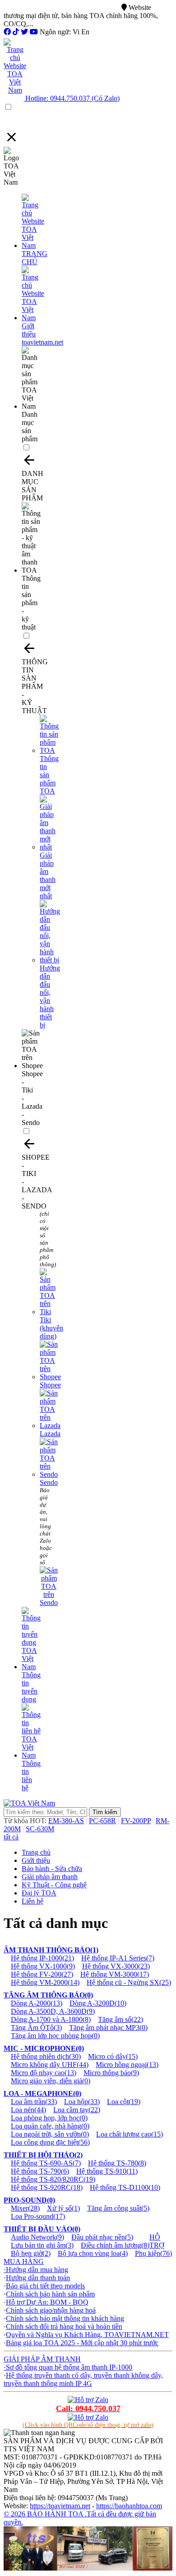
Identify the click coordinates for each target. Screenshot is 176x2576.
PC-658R (102, 1821)
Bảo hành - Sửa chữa (52, 1869)
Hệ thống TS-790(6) (40, 2171)
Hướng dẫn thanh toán (38, 2278)
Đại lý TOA (39, 1893)
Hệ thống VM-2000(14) (45, 1982)
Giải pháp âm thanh (50, 1877)
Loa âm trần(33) (34, 2102)
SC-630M (40, 1829)
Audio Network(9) (37, 2237)
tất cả (11, 1837)
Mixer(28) (25, 2208)
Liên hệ (32, 1901)
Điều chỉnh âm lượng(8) (115, 2245)
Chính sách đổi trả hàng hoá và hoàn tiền (64, 2326)
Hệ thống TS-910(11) (107, 2171)
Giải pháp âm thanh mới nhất (48, 875)
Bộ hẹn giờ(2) (31, 2253)
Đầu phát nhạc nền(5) (102, 2237)
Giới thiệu (36, 1860)
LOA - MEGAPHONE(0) (42, 2093)
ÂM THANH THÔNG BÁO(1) (51, 1950)
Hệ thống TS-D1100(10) (125, 2187)
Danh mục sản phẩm (30, 427)
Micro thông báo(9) (111, 2073)
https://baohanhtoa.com (129, 2506)
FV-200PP (136, 1821)
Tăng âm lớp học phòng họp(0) (55, 2036)
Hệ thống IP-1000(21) (42, 1958)
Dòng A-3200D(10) (98, 2003)
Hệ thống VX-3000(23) (116, 1966)
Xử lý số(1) (63, 2208)
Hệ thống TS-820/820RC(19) (53, 2179)
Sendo (49, 1482)
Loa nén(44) (28, 2110)
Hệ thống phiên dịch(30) (46, 2056)
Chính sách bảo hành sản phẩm (50, 2294)
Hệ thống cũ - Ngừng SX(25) (129, 1982)
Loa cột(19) (124, 2102)
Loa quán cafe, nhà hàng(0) (50, 2126)
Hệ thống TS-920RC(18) (47, 2187)
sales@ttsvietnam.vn (90, 7)
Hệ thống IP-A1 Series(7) (118, 1958)
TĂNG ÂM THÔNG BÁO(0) (48, 1995)
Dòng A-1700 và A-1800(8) (51, 2019)
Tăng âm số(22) (120, 2019)
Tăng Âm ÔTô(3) (36, 2028)
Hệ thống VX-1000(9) (43, 1966)
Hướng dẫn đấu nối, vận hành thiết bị (50, 996)
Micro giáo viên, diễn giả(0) (51, 2081)
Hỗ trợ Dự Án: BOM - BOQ (47, 2302)
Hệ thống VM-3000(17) (115, 1974)
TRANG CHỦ (35, 258)
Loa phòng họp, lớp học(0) (49, 2118)
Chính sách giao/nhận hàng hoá (51, 2310)
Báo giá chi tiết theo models (45, 2286)
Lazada (50, 1434)
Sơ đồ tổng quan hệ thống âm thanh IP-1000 (69, 2367)
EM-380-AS (66, 1821)
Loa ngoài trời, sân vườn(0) (50, 2134)
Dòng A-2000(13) (37, 2003)
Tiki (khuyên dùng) (51, 1328)
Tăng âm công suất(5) (118, 2208)
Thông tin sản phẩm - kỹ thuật (31, 603)
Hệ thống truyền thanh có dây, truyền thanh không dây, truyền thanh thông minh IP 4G (83, 2379)
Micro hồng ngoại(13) (127, 2065)
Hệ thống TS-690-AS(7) (46, 2163)
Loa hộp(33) (82, 2102)
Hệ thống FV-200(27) (42, 1974)
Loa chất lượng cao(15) (130, 2134)
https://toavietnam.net (60, 2506)
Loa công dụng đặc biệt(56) (50, 2142)
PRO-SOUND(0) (29, 2200)
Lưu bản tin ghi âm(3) (42, 2245)
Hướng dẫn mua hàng (37, 2270)
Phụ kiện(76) (153, 2253)
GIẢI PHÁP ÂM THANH (42, 2359)
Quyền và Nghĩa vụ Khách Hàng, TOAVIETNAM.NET (87, 2335)
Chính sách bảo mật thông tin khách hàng (65, 2318)
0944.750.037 (32, 7)
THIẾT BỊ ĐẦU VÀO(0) (42, 2229)
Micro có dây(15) (113, 2056)
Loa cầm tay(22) (77, 2110)
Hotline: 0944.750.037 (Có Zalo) (72, 98)
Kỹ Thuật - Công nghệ (54, 1885)
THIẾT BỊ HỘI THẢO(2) (43, 2155)
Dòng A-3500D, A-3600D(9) (53, 2011)
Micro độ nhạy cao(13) (44, 2073)
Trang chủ (36, 1852)
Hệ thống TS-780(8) (117, 2163)
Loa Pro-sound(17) (38, 2216)
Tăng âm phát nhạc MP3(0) (108, 2028)
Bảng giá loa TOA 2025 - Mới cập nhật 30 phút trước (82, 2343)
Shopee (50, 1385)
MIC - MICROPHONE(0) (44, 2048)
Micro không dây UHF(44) (50, 2065)
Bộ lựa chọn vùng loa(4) (93, 2253)
